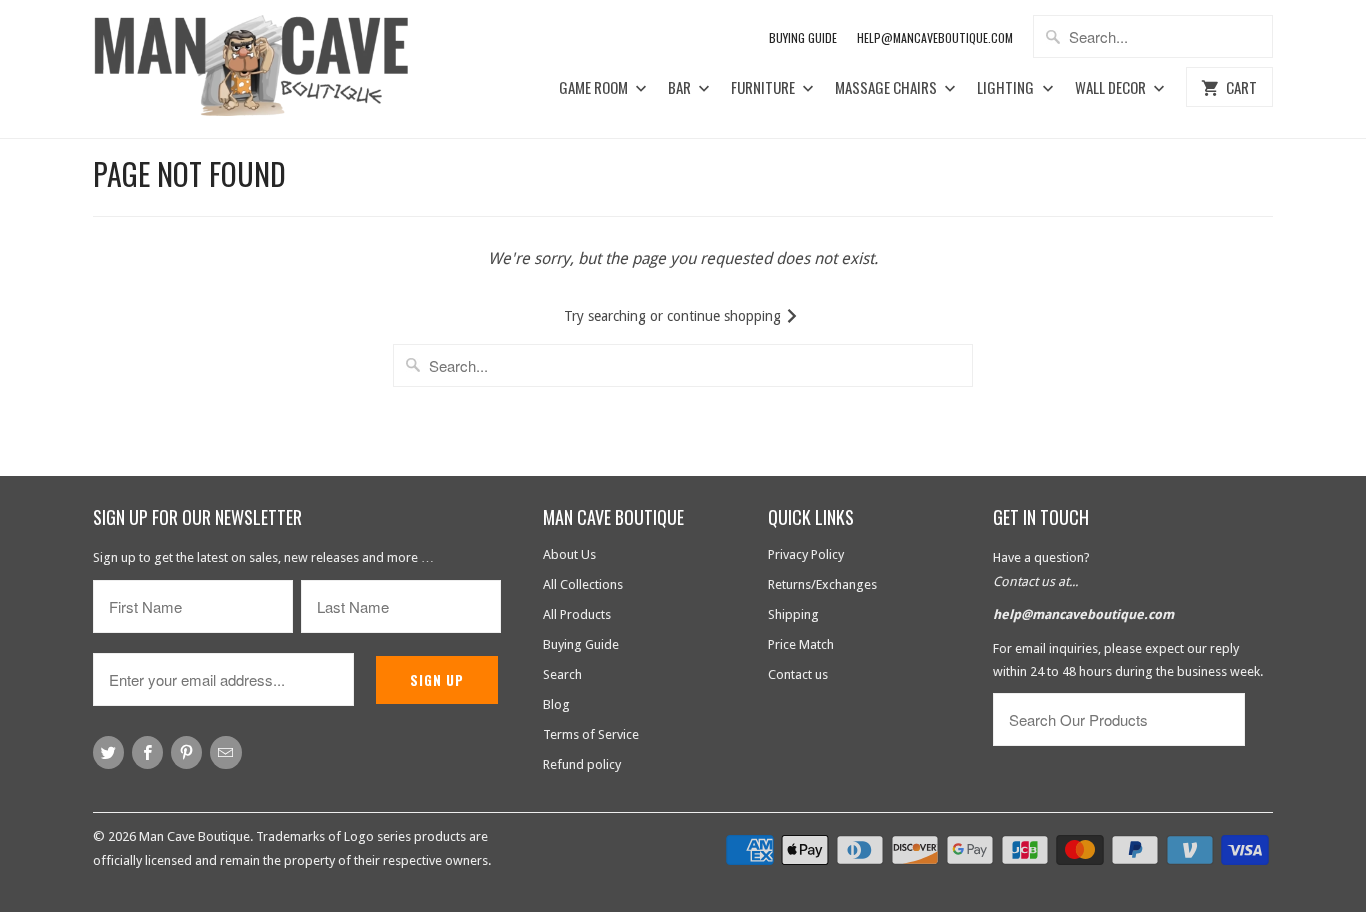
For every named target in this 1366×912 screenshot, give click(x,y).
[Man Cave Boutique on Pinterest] (186, 752)
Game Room (595, 88)
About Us (569, 554)
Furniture (764, 88)
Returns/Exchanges (822, 584)
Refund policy (582, 764)
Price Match (801, 644)
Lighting (1007, 88)
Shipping (793, 614)
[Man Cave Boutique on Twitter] (108, 752)
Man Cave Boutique (194, 836)
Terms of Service (591, 734)
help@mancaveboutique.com (1083, 614)
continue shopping (726, 316)
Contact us (798, 674)
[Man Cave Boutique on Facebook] (147, 752)
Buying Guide (803, 37)
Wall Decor (1112, 88)
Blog (556, 704)
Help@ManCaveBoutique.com (935, 37)
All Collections (583, 584)
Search (562, 674)
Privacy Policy (806, 554)
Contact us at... (1035, 581)
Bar (681, 88)
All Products (577, 614)
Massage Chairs (887, 88)
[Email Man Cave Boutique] (225, 752)
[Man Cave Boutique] (270, 69)
